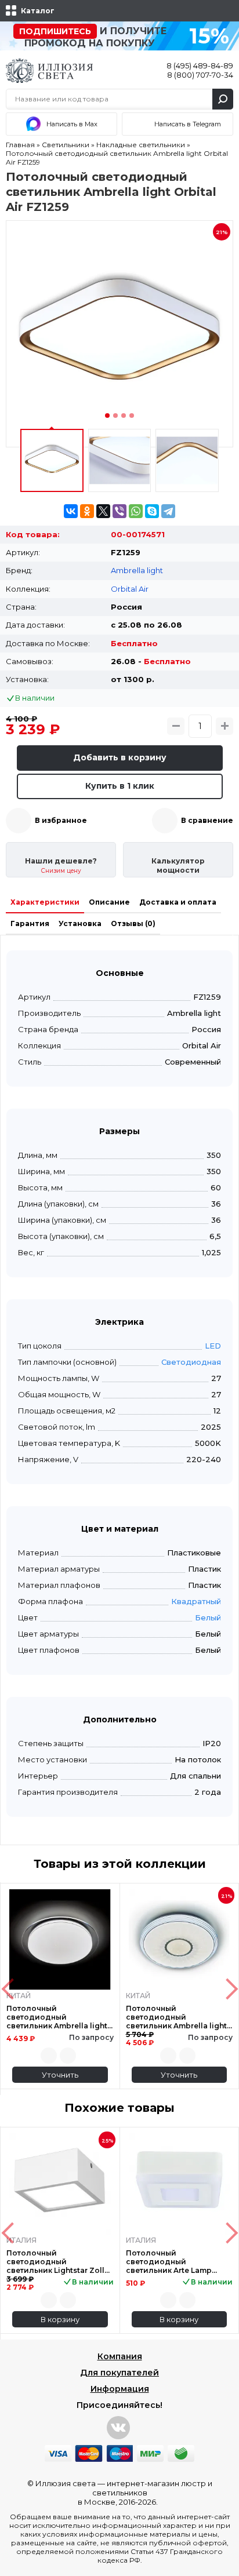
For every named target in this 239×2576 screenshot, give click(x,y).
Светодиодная (191, 1362)
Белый (208, 1617)
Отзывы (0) (133, 923)
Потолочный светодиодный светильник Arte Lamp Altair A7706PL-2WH (169, 2262)
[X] (103, 511)
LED (213, 1346)
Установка (80, 923)
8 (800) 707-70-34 (200, 75)
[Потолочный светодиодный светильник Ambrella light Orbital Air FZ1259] (119, 334)
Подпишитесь (55, 31)
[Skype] (152, 511)
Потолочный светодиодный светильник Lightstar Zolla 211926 (58, 2262)
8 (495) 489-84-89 (200, 65)
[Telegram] (168, 511)
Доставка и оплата (178, 902)
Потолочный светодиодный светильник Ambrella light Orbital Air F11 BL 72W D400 (178, 2017)
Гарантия (30, 923)
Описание (109, 902)
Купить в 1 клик (120, 786)
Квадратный (196, 1601)
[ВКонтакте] (71, 511)
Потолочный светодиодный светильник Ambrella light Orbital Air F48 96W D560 (57, 2017)
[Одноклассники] (87, 511)
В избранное (61, 820)
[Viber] (119, 511)
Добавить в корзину (120, 757)
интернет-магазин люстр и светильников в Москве (145, 2493)
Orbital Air (130, 589)
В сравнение (207, 820)
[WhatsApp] (136, 511)
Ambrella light (137, 570)
